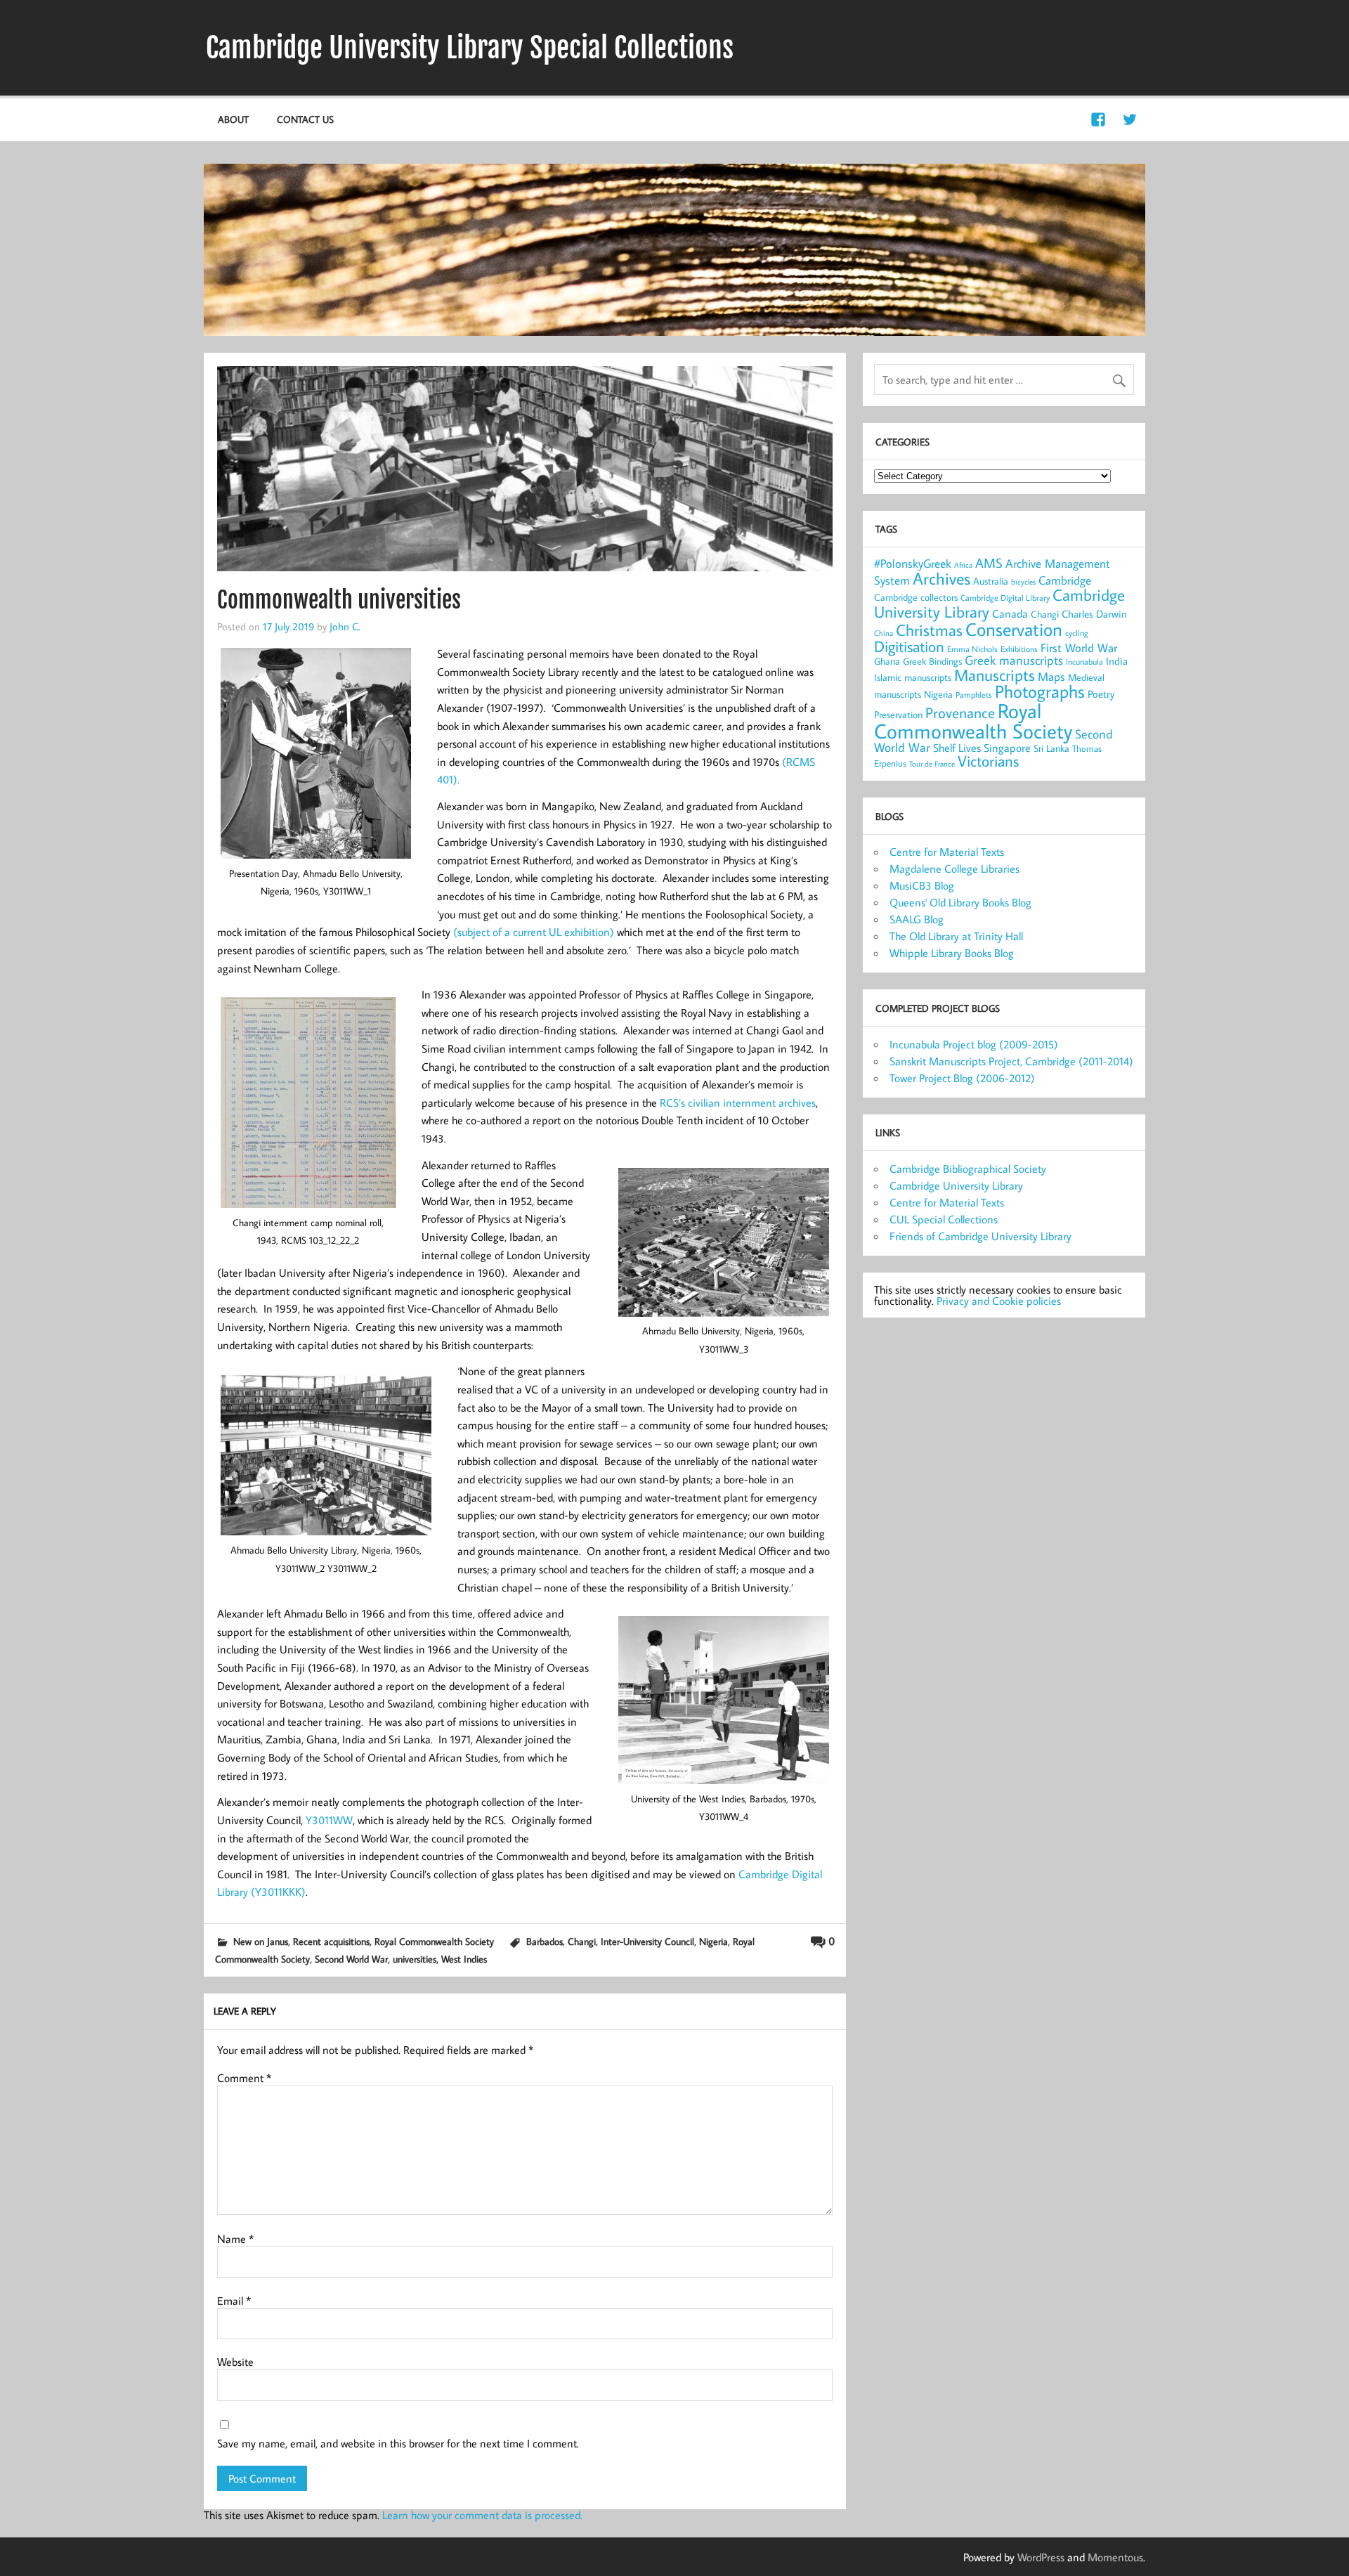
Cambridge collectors (916, 597)
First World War (1079, 648)
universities (415, 1959)
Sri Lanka (1051, 748)
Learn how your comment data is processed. (482, 2515)
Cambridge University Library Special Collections (470, 48)
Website (235, 2362)
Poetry (1101, 694)
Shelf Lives (957, 748)
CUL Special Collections (944, 1219)
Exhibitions (1019, 649)
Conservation (1014, 629)
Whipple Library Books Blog (952, 953)
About (233, 119)
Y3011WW (329, 1820)
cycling (1077, 633)
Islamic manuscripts (913, 677)
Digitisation (909, 646)
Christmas (929, 630)
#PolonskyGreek (913, 564)
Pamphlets (974, 695)
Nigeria (713, 1941)
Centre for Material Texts (947, 852)
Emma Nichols (972, 649)
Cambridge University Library (956, 1185)
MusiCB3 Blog (922, 885)
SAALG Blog (917, 919)
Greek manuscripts (1014, 660)
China (884, 633)
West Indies (464, 1959)
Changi (582, 1941)
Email (234, 2301)
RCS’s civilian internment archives (738, 1102)
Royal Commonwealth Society (434, 1941)
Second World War (351, 1959)
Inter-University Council (647, 1941)
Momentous (1115, 2557)
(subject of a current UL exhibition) (534, 932)
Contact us (305, 119)
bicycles (1023, 582)
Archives (941, 578)
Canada (1010, 613)
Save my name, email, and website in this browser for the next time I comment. (398, 2443)
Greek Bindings (932, 661)
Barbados (545, 1941)
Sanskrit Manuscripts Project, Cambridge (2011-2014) (1011, 1061)
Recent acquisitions (331, 1941)
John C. (345, 626)
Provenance (960, 713)
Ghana (887, 661)
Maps (1051, 677)
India (1117, 661)
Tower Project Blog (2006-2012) (962, 1078)
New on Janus (261, 1941)
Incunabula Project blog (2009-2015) (974, 1044)
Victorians (988, 761)
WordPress (1041, 2557)
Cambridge (1065, 580)
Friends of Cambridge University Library (980, 1236)
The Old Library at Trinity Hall (956, 936)
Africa (963, 565)
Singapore (1007, 748)
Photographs (1040, 691)
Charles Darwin (1094, 614)
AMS (989, 563)
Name (235, 2239)
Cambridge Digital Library (1005, 598)
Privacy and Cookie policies (999, 1301)
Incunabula (1084, 662)
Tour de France (932, 764)
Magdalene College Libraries (954, 869)
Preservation (898, 714)
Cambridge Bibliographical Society (968, 1169)
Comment (244, 2078)
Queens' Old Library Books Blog (960, 902)
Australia (991, 581)
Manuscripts (995, 675)
